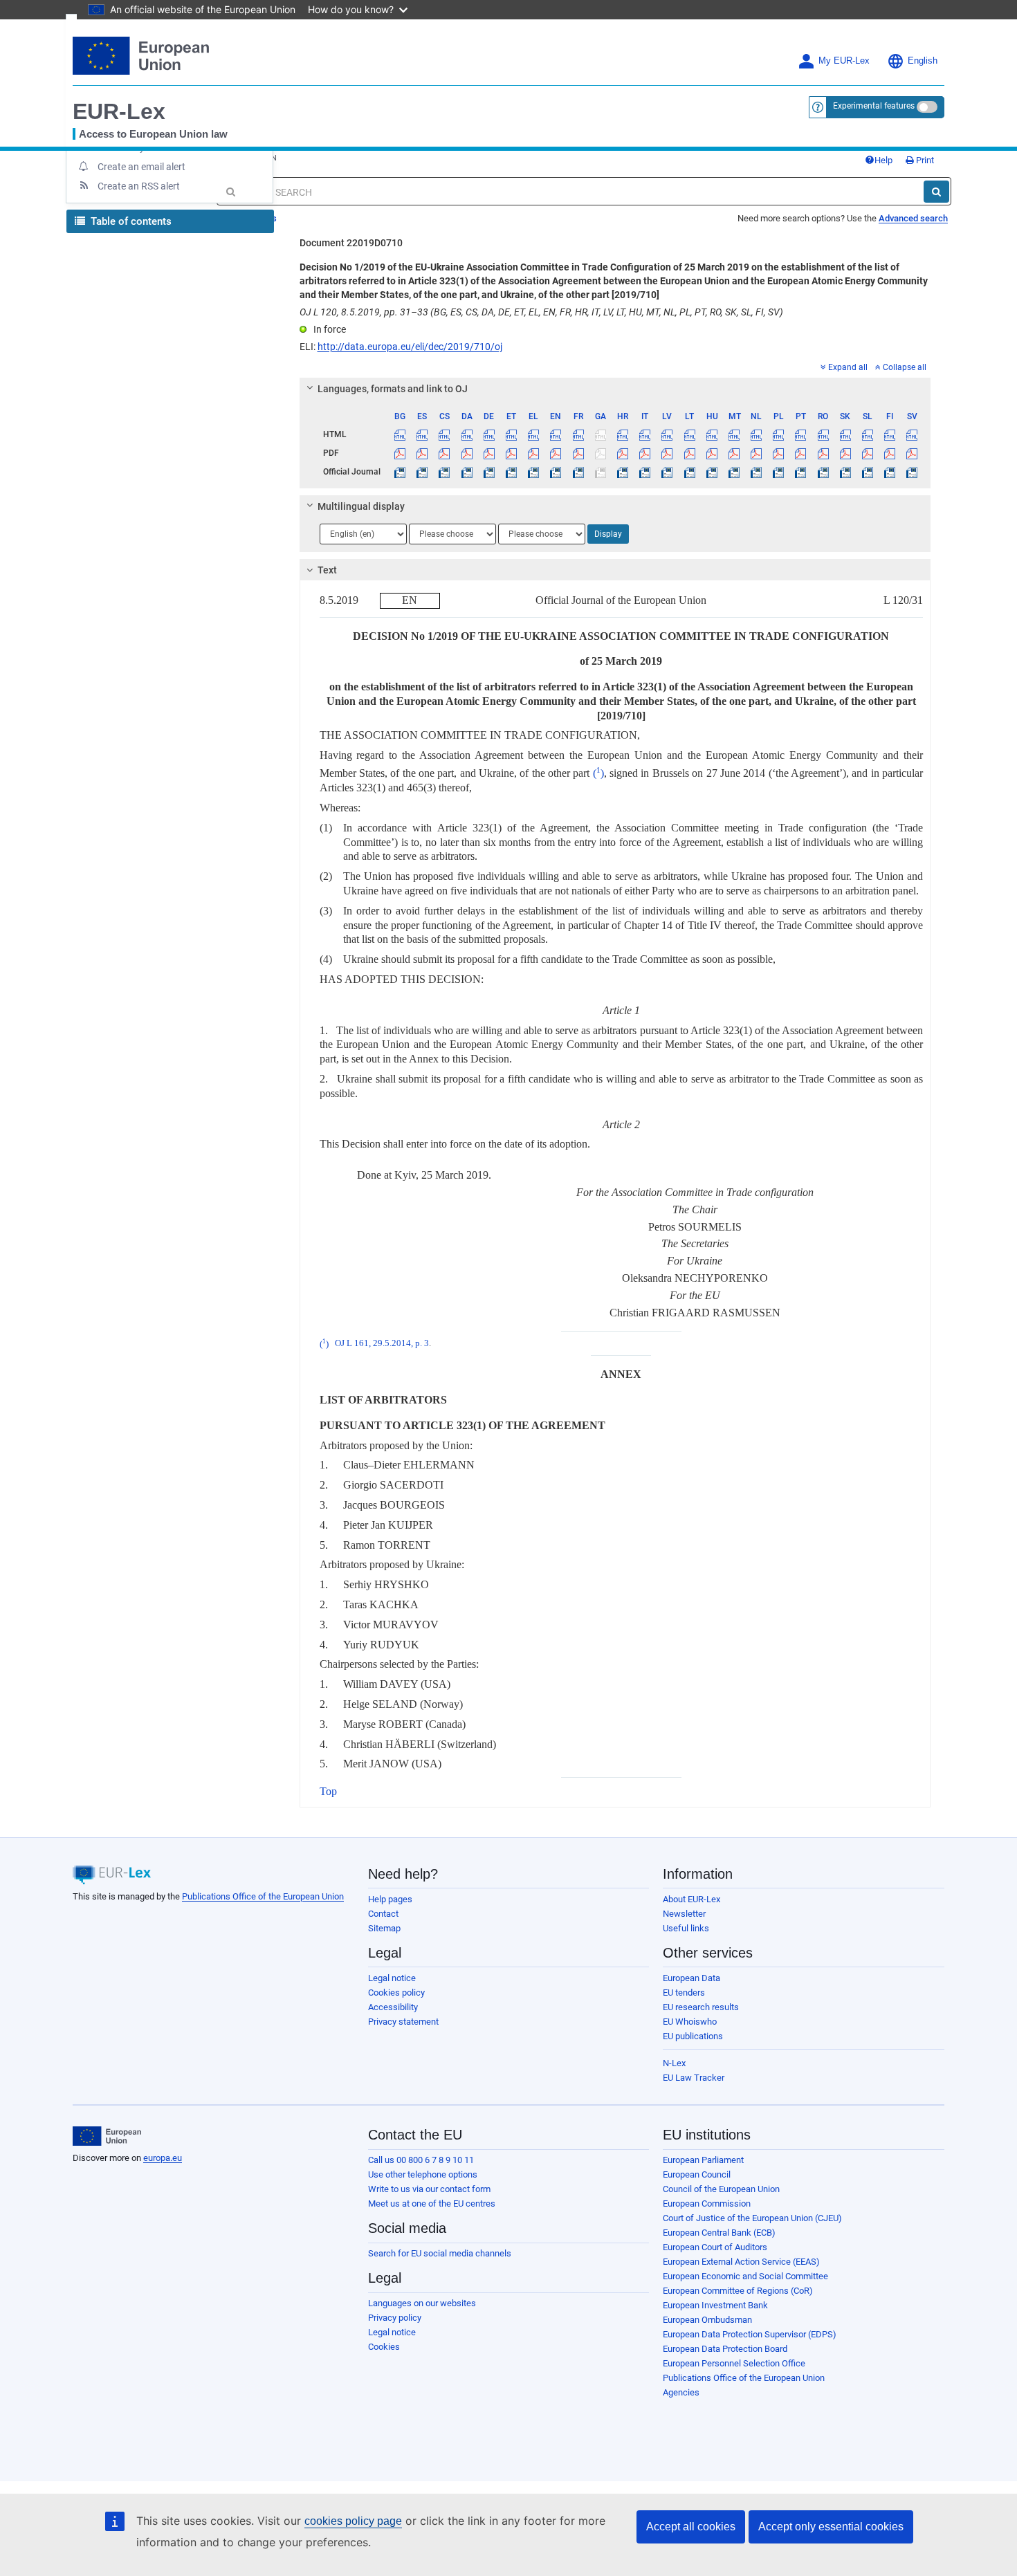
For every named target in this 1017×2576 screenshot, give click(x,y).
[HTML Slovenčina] (845, 434)
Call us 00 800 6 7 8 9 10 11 (421, 2160)
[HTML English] (556, 434)
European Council (697, 2174)
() (598, 773)
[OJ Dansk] (467, 472)
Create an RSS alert (139, 186)
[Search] (936, 192)
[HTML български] (400, 434)
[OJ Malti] (734, 472)
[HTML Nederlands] (757, 434)
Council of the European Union (721, 2189)
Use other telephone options (423, 2174)
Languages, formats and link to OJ (393, 389)
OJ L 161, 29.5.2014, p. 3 (382, 1344)
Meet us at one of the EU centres (432, 2204)
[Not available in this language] (600, 434)
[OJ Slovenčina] (845, 472)
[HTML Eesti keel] (511, 434)
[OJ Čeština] (445, 472)
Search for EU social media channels (440, 2253)
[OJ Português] (801, 472)
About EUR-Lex (691, 1899)
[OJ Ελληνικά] (534, 472)
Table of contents (130, 221)
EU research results (701, 2007)
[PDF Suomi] (890, 453)
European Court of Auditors (715, 2247)
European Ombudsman (707, 2320)
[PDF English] (556, 453)
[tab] (615, 389)
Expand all (848, 367)
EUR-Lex (119, 111)
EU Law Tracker (694, 2078)
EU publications (693, 2036)
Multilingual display (361, 506)
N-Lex (674, 2063)
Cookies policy (396, 1993)
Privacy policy (395, 2318)
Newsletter (684, 1914)
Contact (383, 1914)
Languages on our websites (422, 2303)
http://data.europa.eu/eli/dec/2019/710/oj (410, 347)
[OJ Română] (823, 472)
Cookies (384, 2347)
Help (883, 160)
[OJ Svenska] (912, 472)
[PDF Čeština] (445, 453)
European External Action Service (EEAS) (741, 2262)
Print (924, 160)
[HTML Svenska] (912, 434)
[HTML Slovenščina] (867, 434)
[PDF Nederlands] (757, 453)
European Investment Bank (715, 2305)
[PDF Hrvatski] (622, 453)
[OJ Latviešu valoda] (667, 472)
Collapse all (905, 367)
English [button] (923, 61)
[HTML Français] (578, 434)
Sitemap (384, 1928)
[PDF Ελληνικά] (534, 453)
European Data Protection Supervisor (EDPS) (750, 2334)
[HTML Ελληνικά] (534, 434)
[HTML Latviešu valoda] (667, 434)
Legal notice (392, 1978)
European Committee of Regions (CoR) (738, 2291)
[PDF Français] (578, 453)
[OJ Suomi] (890, 472)
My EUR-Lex (844, 61)
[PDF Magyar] (712, 453)
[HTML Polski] (779, 434)
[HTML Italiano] (645, 434)
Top (328, 1791)
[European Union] (107, 2136)
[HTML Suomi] (890, 434)
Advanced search (913, 218)
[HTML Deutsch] (489, 434)
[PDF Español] (422, 453)
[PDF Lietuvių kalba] (689, 453)
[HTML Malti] (734, 434)
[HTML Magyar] (712, 434)
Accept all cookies (691, 2527)
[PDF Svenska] (912, 453)
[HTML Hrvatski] (622, 434)
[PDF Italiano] (645, 453)
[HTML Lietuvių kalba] (689, 434)
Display (608, 534)
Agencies (681, 2392)
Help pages (390, 1899)
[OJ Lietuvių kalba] (689, 472)
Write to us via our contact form (429, 2189)
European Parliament (703, 2160)
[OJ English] (556, 472)
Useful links (686, 1928)
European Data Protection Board (725, 2349)
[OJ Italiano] (645, 472)
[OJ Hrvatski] (622, 472)
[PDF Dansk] (467, 453)
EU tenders (684, 1993)
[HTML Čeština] (445, 434)
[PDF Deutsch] (489, 453)
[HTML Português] (801, 434)
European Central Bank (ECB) (719, 2233)
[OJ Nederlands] (757, 472)
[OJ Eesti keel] (511, 472)
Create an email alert (141, 167)
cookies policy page (353, 2521)
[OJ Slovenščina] (867, 472)
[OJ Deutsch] (489, 472)
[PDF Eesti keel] (511, 453)
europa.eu (163, 2158)
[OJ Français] (578, 472)
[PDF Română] (823, 453)
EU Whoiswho (690, 2022)
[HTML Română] (823, 434)
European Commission (707, 2204)
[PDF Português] (801, 453)
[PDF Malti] (734, 453)
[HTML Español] (422, 434)
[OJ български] (400, 472)
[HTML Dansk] (467, 434)
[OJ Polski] (779, 472)
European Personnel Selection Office (734, 2363)
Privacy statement (403, 2022)
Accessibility (393, 2007)
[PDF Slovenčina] (845, 453)
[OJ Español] (422, 472)
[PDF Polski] (779, 453)
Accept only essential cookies (831, 2527)
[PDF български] (400, 453)
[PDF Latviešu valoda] (667, 453)
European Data (691, 1978)
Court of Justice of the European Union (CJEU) (752, 2218)
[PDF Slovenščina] (867, 453)
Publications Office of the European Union (263, 1896)
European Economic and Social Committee (745, 2276)
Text (327, 570)
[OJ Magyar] (712, 472)
